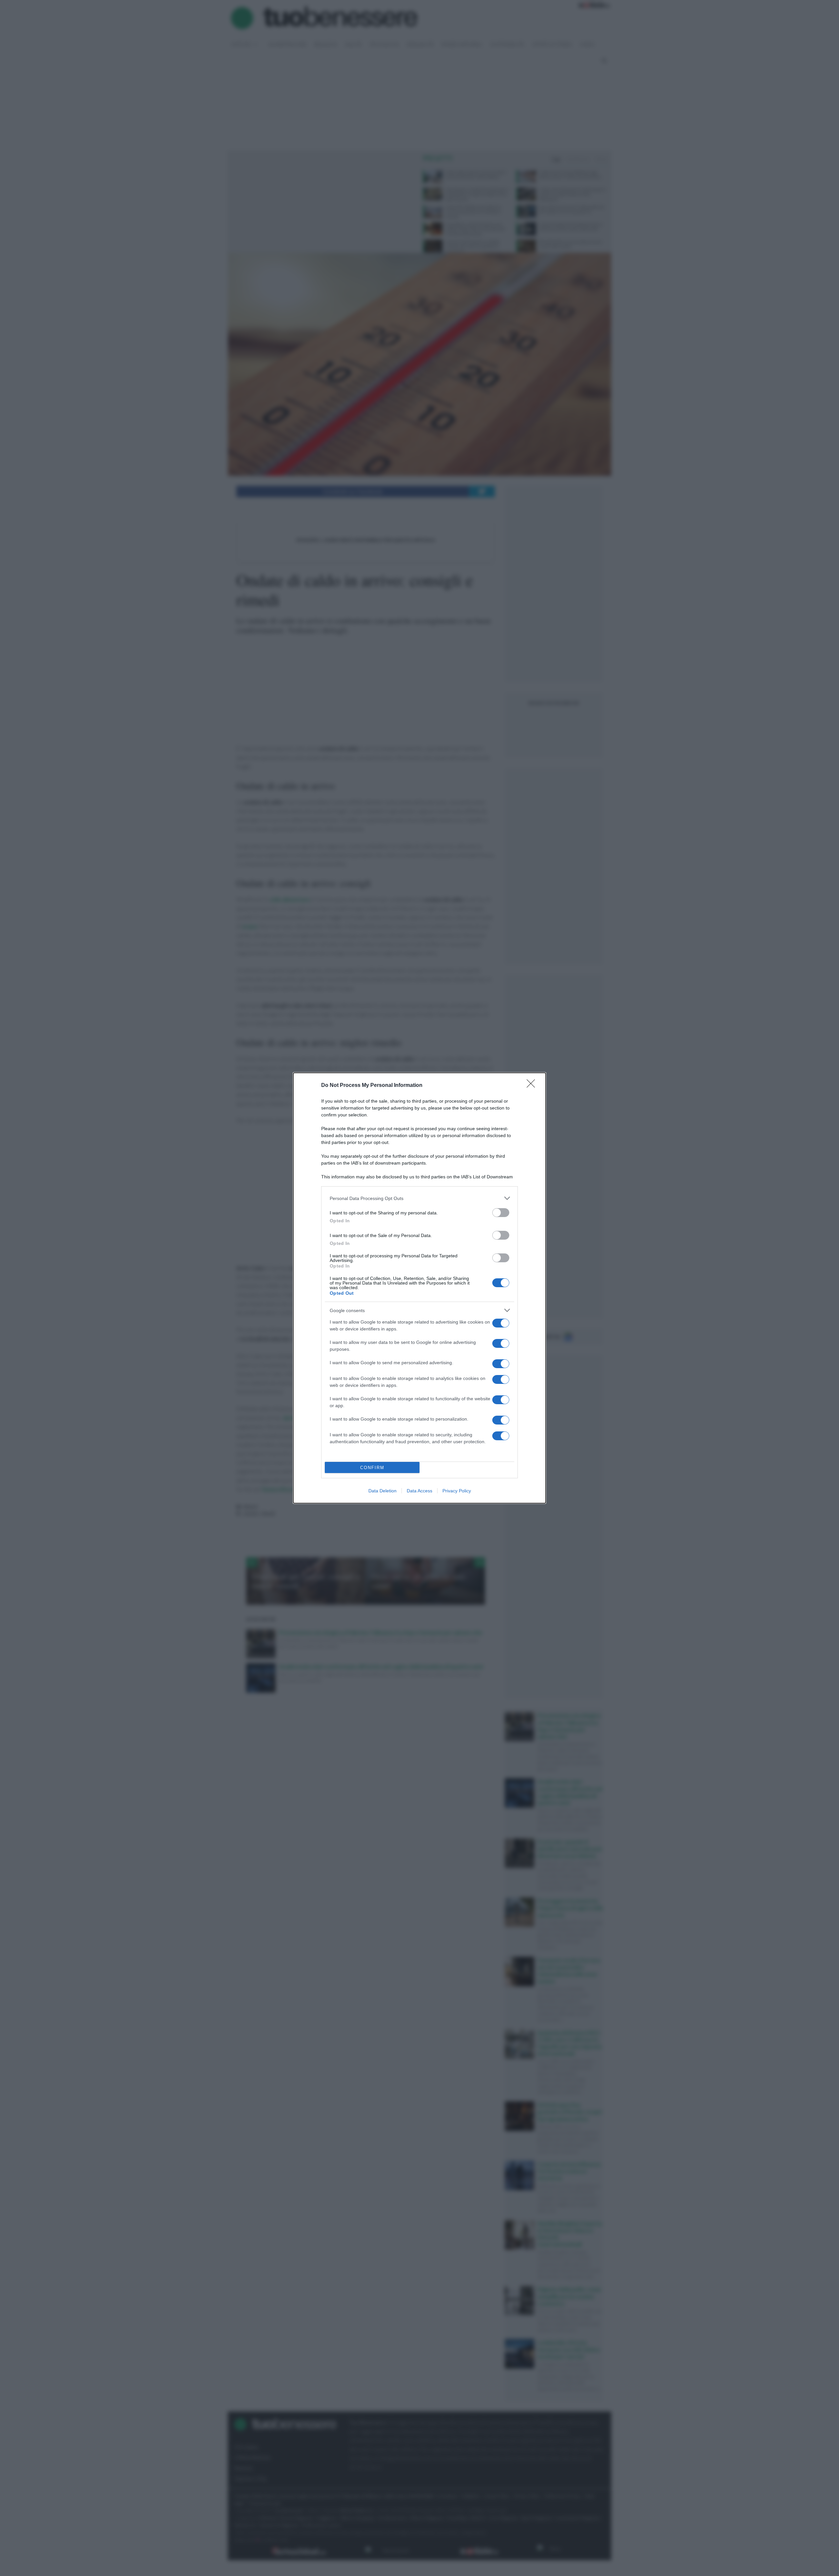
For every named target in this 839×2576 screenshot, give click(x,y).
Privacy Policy (457, 1491)
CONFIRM (372, 1468)
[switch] (501, 1213)
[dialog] (419, 1288)
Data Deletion (382, 1491)
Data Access (419, 1491)
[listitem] (419, 1198)
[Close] (533, 1086)
